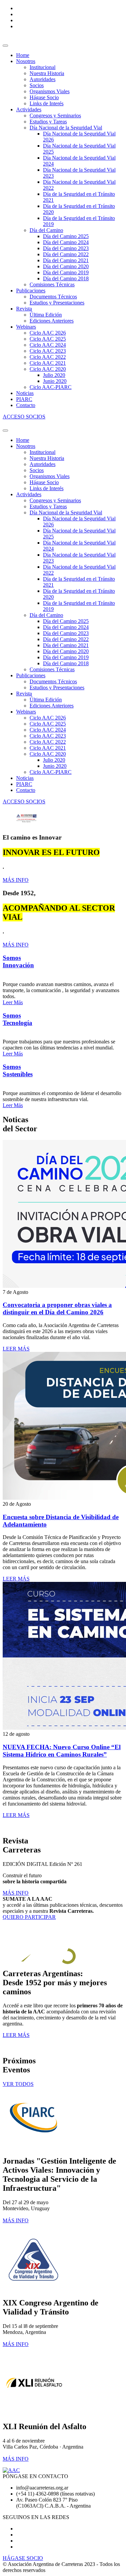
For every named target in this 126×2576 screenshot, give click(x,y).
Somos (18, 961)
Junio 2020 (55, 381)
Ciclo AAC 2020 (48, 369)
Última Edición (46, 315)
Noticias (25, 393)
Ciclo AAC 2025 (48, 339)
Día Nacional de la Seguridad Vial (66, 128)
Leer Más (13, 1002)
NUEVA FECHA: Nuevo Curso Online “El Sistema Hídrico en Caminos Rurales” (62, 1751)
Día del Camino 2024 (66, 242)
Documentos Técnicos (53, 297)
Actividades (29, 109)
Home (23, 55)
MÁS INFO (16, 880)
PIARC (24, 399)
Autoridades (43, 79)
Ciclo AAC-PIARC (51, 387)
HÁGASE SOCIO (23, 2558)
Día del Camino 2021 (66, 260)
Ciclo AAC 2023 (48, 351)
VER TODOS (18, 2084)
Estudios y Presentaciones (57, 303)
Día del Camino (46, 230)
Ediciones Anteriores (52, 321)
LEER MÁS (16, 1349)
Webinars (26, 327)
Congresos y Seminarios (55, 116)
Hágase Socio (44, 97)
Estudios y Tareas (48, 122)
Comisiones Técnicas (52, 284)
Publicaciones (31, 291)
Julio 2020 (54, 375)
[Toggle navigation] (5, 46)
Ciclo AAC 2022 (48, 357)
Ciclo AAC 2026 (48, 333)
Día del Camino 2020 (66, 266)
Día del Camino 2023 (66, 248)
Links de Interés (47, 103)
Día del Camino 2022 (66, 254)
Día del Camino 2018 (66, 278)
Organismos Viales (50, 91)
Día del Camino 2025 (66, 236)
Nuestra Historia (47, 73)
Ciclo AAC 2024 (48, 345)
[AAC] (11, 2470)
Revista (24, 309)
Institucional (43, 67)
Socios (37, 85)
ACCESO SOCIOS (24, 417)
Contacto (26, 405)
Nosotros (26, 61)
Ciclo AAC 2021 (48, 363)
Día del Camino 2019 (66, 272)
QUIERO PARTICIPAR (29, 1917)
